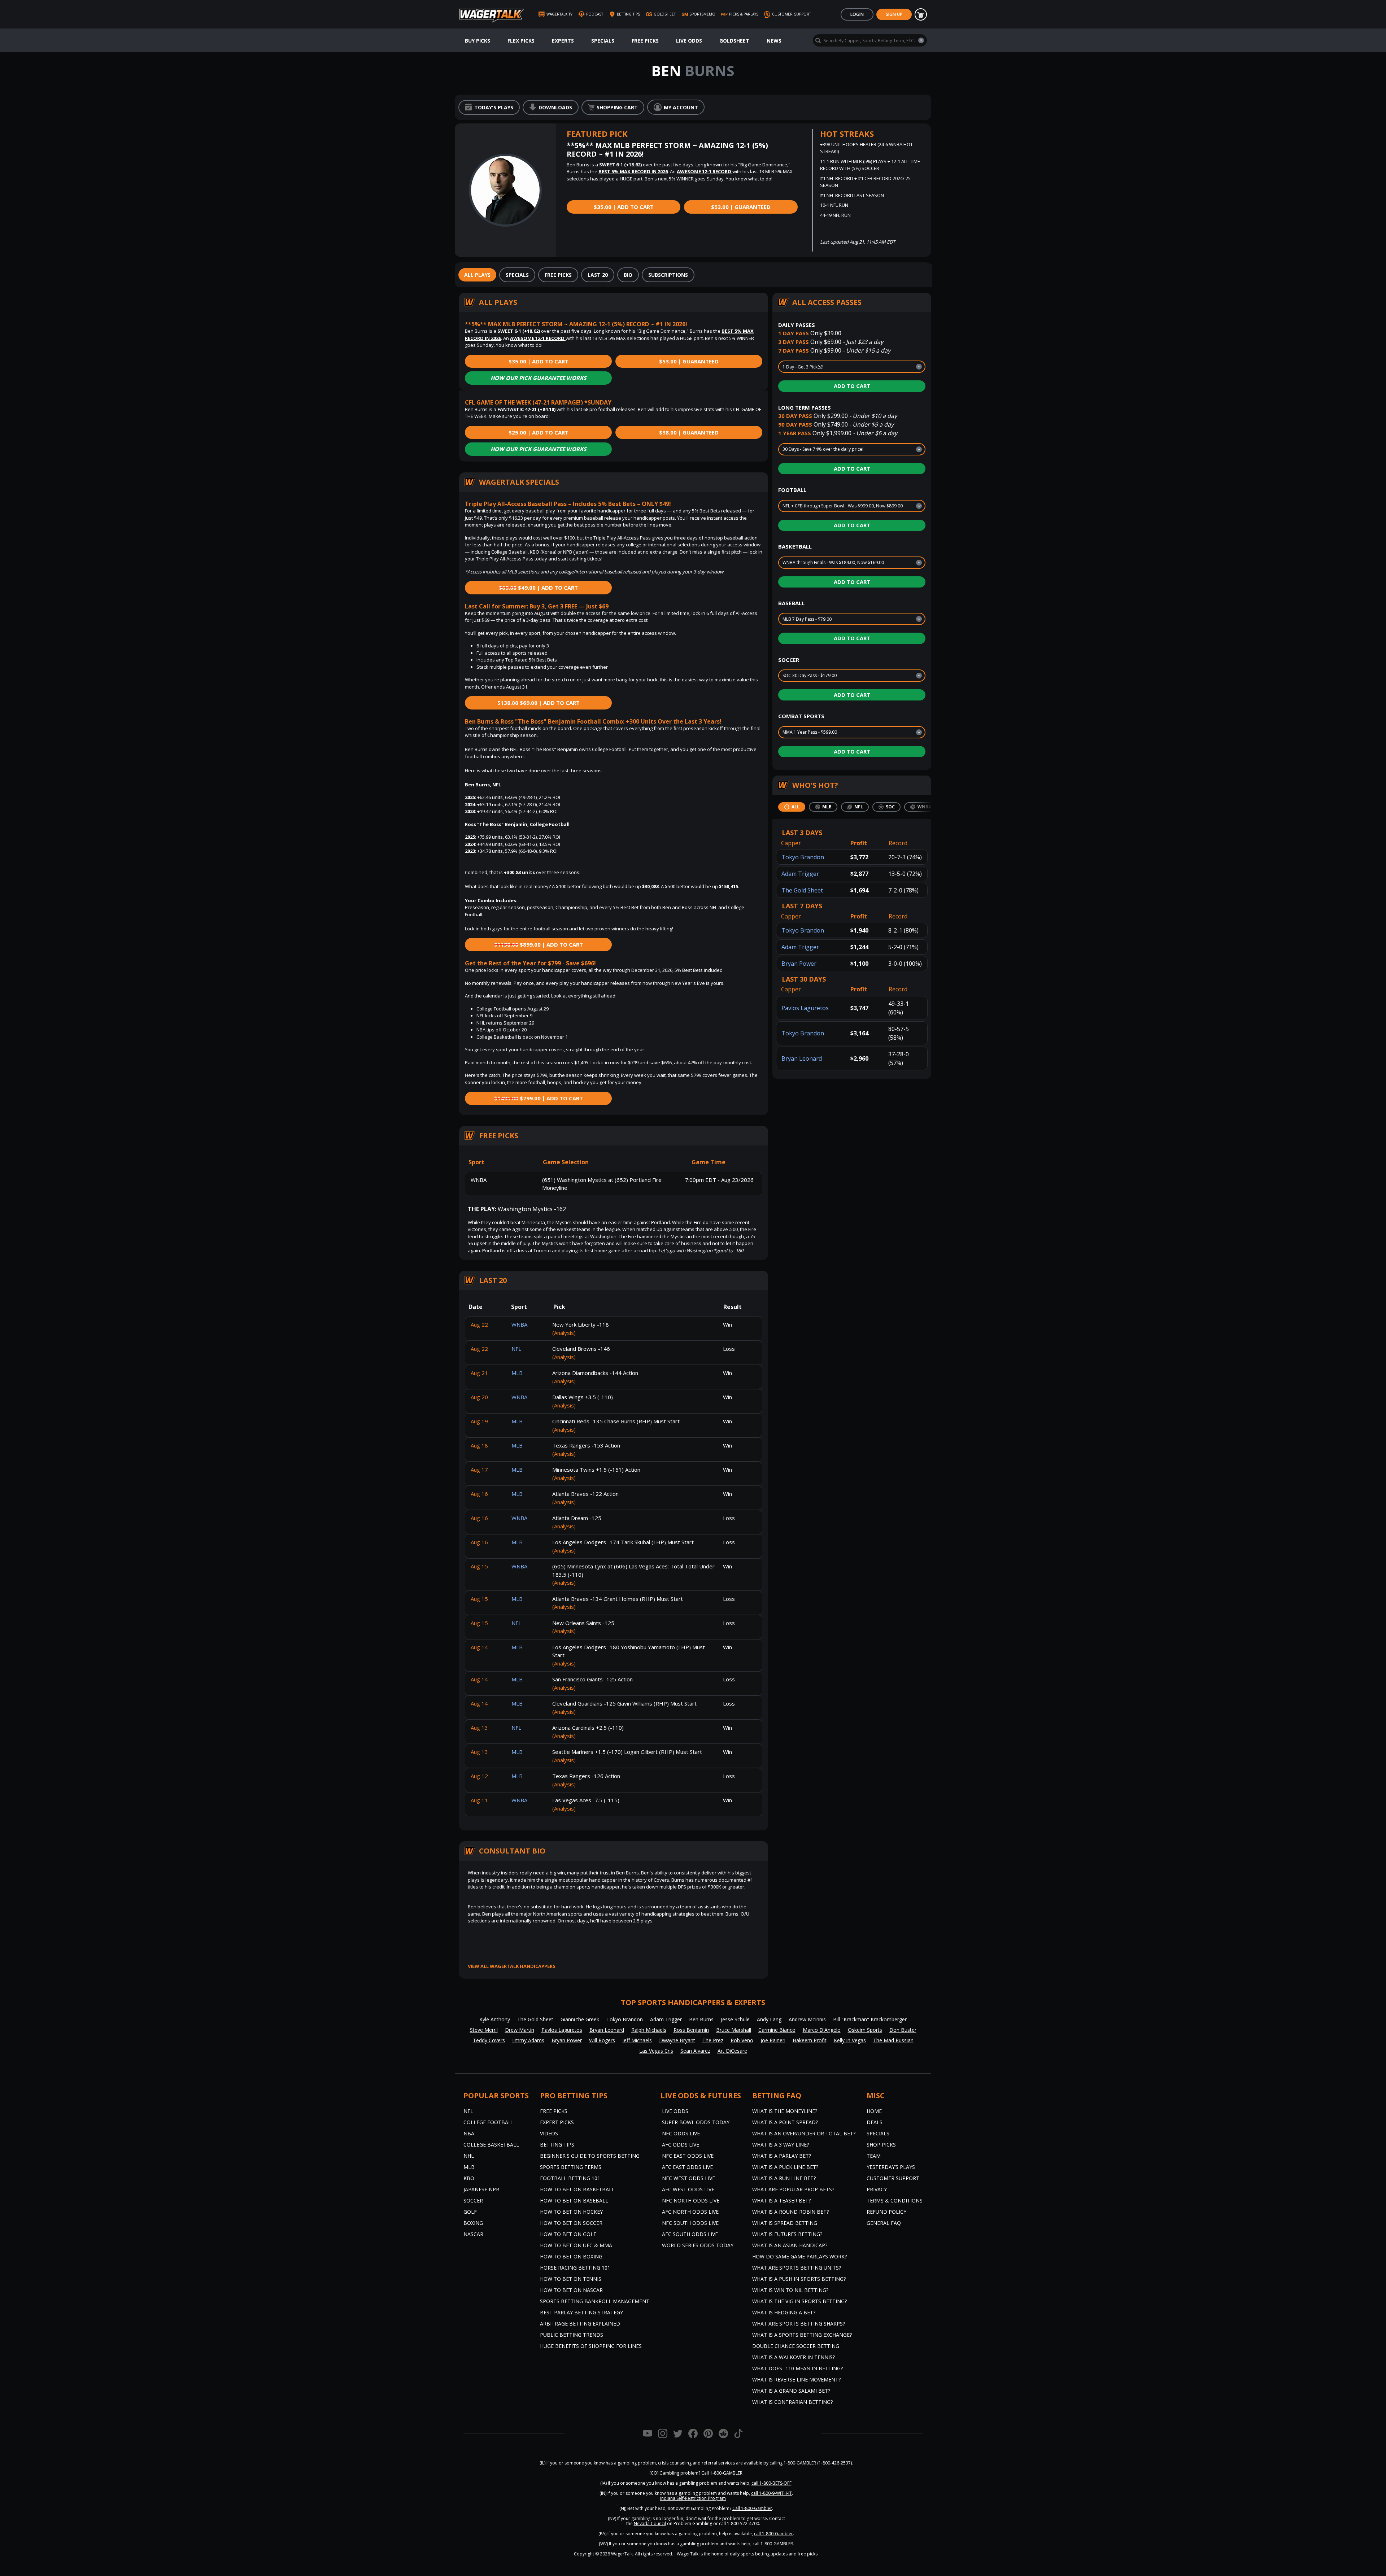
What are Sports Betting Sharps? (799, 2324)
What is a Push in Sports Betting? (799, 2279)
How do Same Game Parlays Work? (799, 2256)
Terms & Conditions (895, 2200)
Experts (563, 41)
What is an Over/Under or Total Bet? (804, 2133)
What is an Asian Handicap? (790, 2245)
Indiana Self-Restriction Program (693, 2498)
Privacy (877, 2189)
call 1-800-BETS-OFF (772, 2483)
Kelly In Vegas (850, 2040)
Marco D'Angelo (822, 2030)
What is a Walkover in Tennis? (794, 2357)
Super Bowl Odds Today (696, 2122)
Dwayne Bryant (677, 2040)
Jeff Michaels (637, 2040)
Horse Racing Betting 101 (575, 2268)
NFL (468, 2111)
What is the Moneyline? (785, 2111)
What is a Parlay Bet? (782, 2156)
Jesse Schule (735, 2019)
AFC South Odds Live (690, 2234)
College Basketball (491, 2145)
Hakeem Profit (810, 2040)
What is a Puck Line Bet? (785, 2167)
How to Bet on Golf (568, 2234)
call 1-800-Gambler (773, 2534)
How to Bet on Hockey (571, 2212)
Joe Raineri (773, 2040)
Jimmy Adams (528, 2040)
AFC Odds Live (681, 2145)
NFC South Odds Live (690, 2223)
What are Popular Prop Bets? (793, 2189)
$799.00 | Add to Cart (539, 1098)
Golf (470, 2212)
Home (874, 2111)
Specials (603, 41)
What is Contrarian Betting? (792, 2402)
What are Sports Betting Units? (797, 2268)
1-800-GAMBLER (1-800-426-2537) (818, 2463)
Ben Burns (701, 2019)
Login (857, 14)
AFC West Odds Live (688, 2189)
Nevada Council (650, 2523)
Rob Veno (742, 2040)
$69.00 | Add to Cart (539, 703)
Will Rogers (602, 2040)
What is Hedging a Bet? (784, 2312)
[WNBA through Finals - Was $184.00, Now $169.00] (852, 563)
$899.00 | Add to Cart (539, 944)
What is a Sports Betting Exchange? (802, 2335)
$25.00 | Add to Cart (539, 432)
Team (874, 2156)
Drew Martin (520, 2030)
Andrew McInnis (807, 2019)
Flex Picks (521, 41)
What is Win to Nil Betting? (790, 2290)
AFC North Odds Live (690, 2212)
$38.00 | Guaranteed (689, 432)
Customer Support (893, 2178)
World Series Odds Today (698, 2245)
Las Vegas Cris (656, 2051)
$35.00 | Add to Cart (624, 207)
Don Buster (903, 2030)
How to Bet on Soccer (571, 2223)
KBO (469, 2178)
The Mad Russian (893, 2040)
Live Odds (689, 41)
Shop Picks (881, 2145)
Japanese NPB (481, 2189)
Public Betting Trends (572, 2335)
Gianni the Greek (580, 2019)
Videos (549, 2133)
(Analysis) (564, 1333)
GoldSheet (734, 41)
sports (583, 1887)
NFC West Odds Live (688, 2178)
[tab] (477, 275)
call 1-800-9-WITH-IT (772, 2493)
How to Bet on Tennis (571, 2279)
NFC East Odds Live (688, 2156)
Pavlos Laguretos (805, 1008)
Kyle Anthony (495, 2019)
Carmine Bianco (777, 2030)
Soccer (473, 2200)
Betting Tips (557, 2145)
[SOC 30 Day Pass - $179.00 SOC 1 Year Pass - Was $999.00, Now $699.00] (852, 676)
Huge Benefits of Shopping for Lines (591, 2346)
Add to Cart (852, 386)
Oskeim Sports (865, 2030)
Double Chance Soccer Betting (796, 2346)
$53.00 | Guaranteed (741, 207)
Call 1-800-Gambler (752, 2508)
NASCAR (473, 2234)
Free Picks (645, 41)
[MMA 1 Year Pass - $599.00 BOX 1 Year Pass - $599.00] (852, 732)
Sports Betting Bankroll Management (595, 2301)
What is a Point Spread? (785, 2122)
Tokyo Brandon (803, 857)
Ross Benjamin (691, 2030)
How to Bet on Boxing (571, 2256)
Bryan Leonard (802, 1058)
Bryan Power (799, 964)
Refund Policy (886, 2212)
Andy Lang (769, 2019)
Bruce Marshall (734, 2030)
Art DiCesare (732, 2051)
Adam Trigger (800, 874)
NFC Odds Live (681, 2133)
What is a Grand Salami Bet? (791, 2391)
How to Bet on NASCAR (571, 2290)
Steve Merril (484, 2030)
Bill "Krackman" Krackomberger (870, 2019)
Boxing (473, 2223)
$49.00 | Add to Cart (538, 588)
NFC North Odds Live (691, 2200)
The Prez (713, 2040)
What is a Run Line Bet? (784, 2178)
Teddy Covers (489, 2040)
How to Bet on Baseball (574, 2200)
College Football (489, 2122)
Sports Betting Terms (571, 2167)
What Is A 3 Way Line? (781, 2145)
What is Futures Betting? (787, 2234)
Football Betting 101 (570, 2178)
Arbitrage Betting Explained (580, 2324)
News (774, 41)
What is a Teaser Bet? (781, 2200)
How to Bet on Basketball (577, 2189)
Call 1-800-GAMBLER (722, 2473)
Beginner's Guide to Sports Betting (590, 2156)
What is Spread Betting (785, 2223)
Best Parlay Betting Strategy (581, 2312)
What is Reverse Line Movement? (796, 2379)
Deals (875, 2122)
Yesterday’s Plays (891, 2167)
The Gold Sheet (802, 890)
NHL (469, 2156)
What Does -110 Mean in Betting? (797, 2368)
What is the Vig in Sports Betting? (799, 2301)
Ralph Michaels (649, 2030)
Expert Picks (557, 2122)
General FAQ (884, 2223)
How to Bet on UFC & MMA (576, 2245)
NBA (469, 2133)
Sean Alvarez (695, 2051)
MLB (469, 2167)
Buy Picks (478, 41)
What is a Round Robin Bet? (790, 2212)
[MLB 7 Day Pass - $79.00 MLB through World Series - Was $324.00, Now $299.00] (852, 619)
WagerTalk (622, 2554)
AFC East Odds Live (687, 2167)
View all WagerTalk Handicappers (512, 1966)
